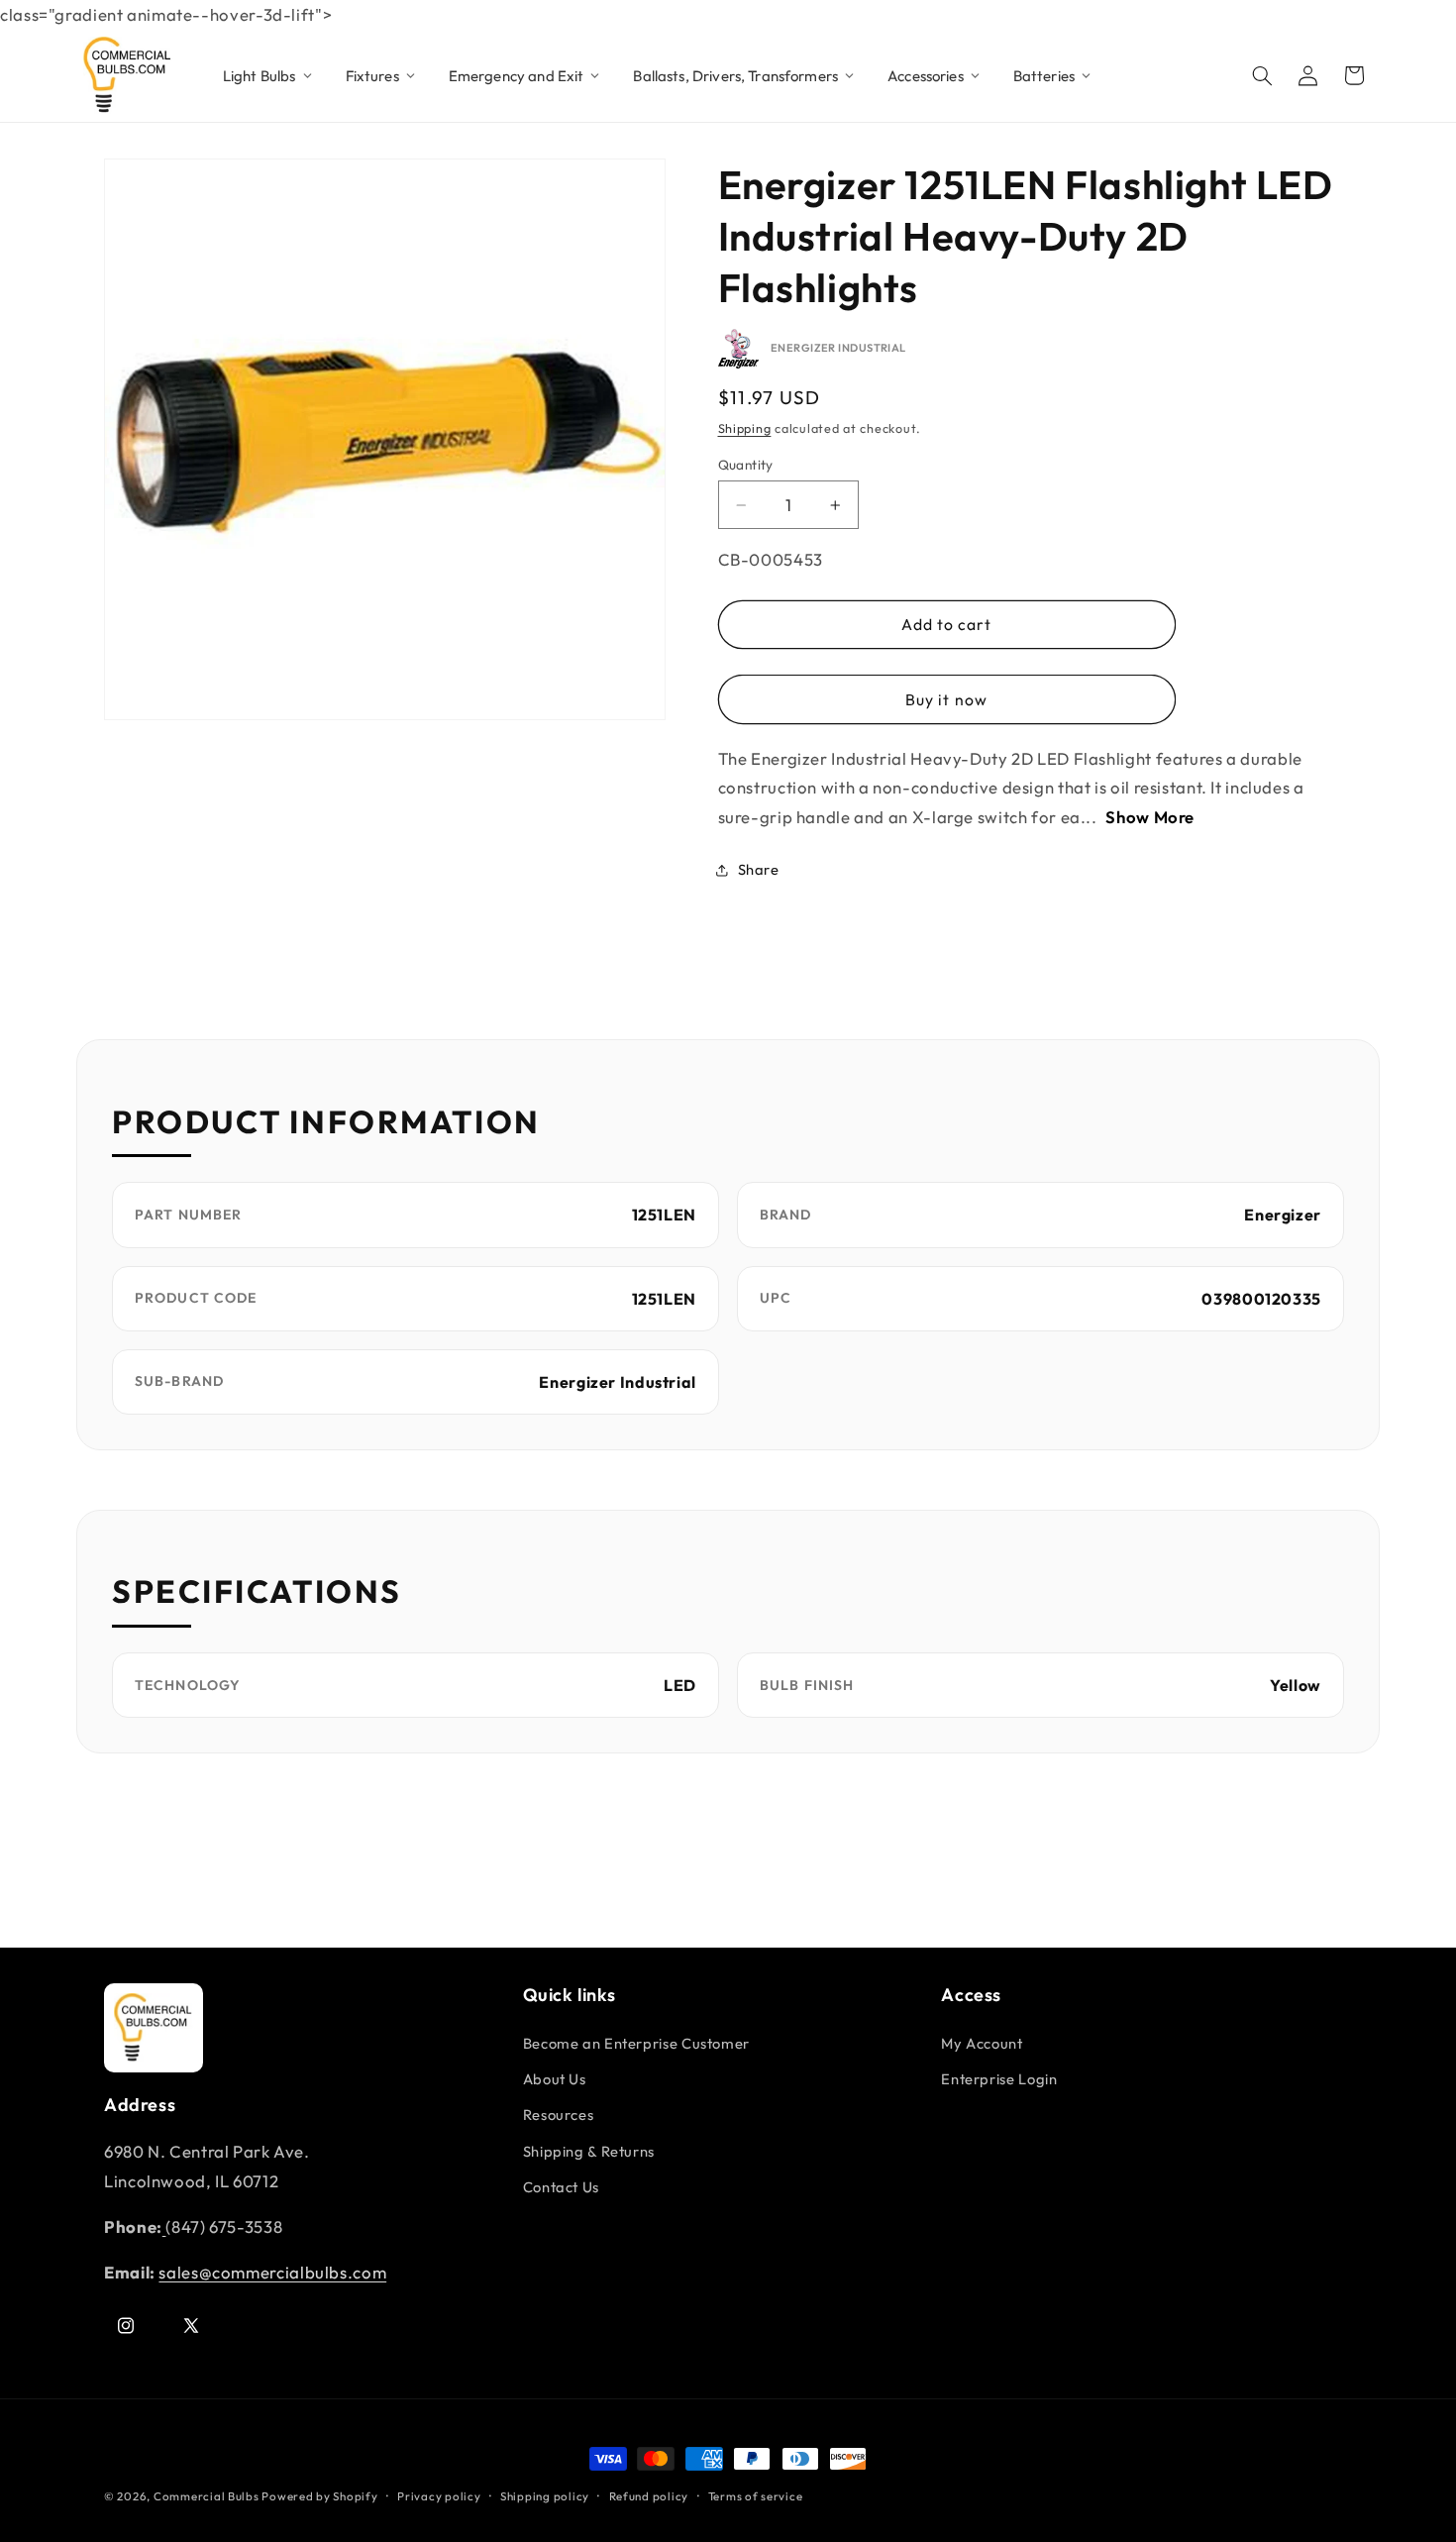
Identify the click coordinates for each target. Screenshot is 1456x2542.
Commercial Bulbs (208, 2496)
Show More (1150, 817)
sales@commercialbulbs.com (272, 2272)
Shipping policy (545, 2496)
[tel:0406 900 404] (164, 2226)
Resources (559, 2115)
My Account (982, 2043)
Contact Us (561, 2187)
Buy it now (946, 699)
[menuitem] (268, 75)
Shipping (745, 428)
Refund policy (649, 2496)
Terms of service (756, 2496)
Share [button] (759, 869)
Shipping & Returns (589, 2151)
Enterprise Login (999, 2079)
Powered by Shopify (319, 2496)
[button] (1263, 75)
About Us (555, 2079)
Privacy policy (439, 2496)
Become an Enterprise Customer (636, 2043)
